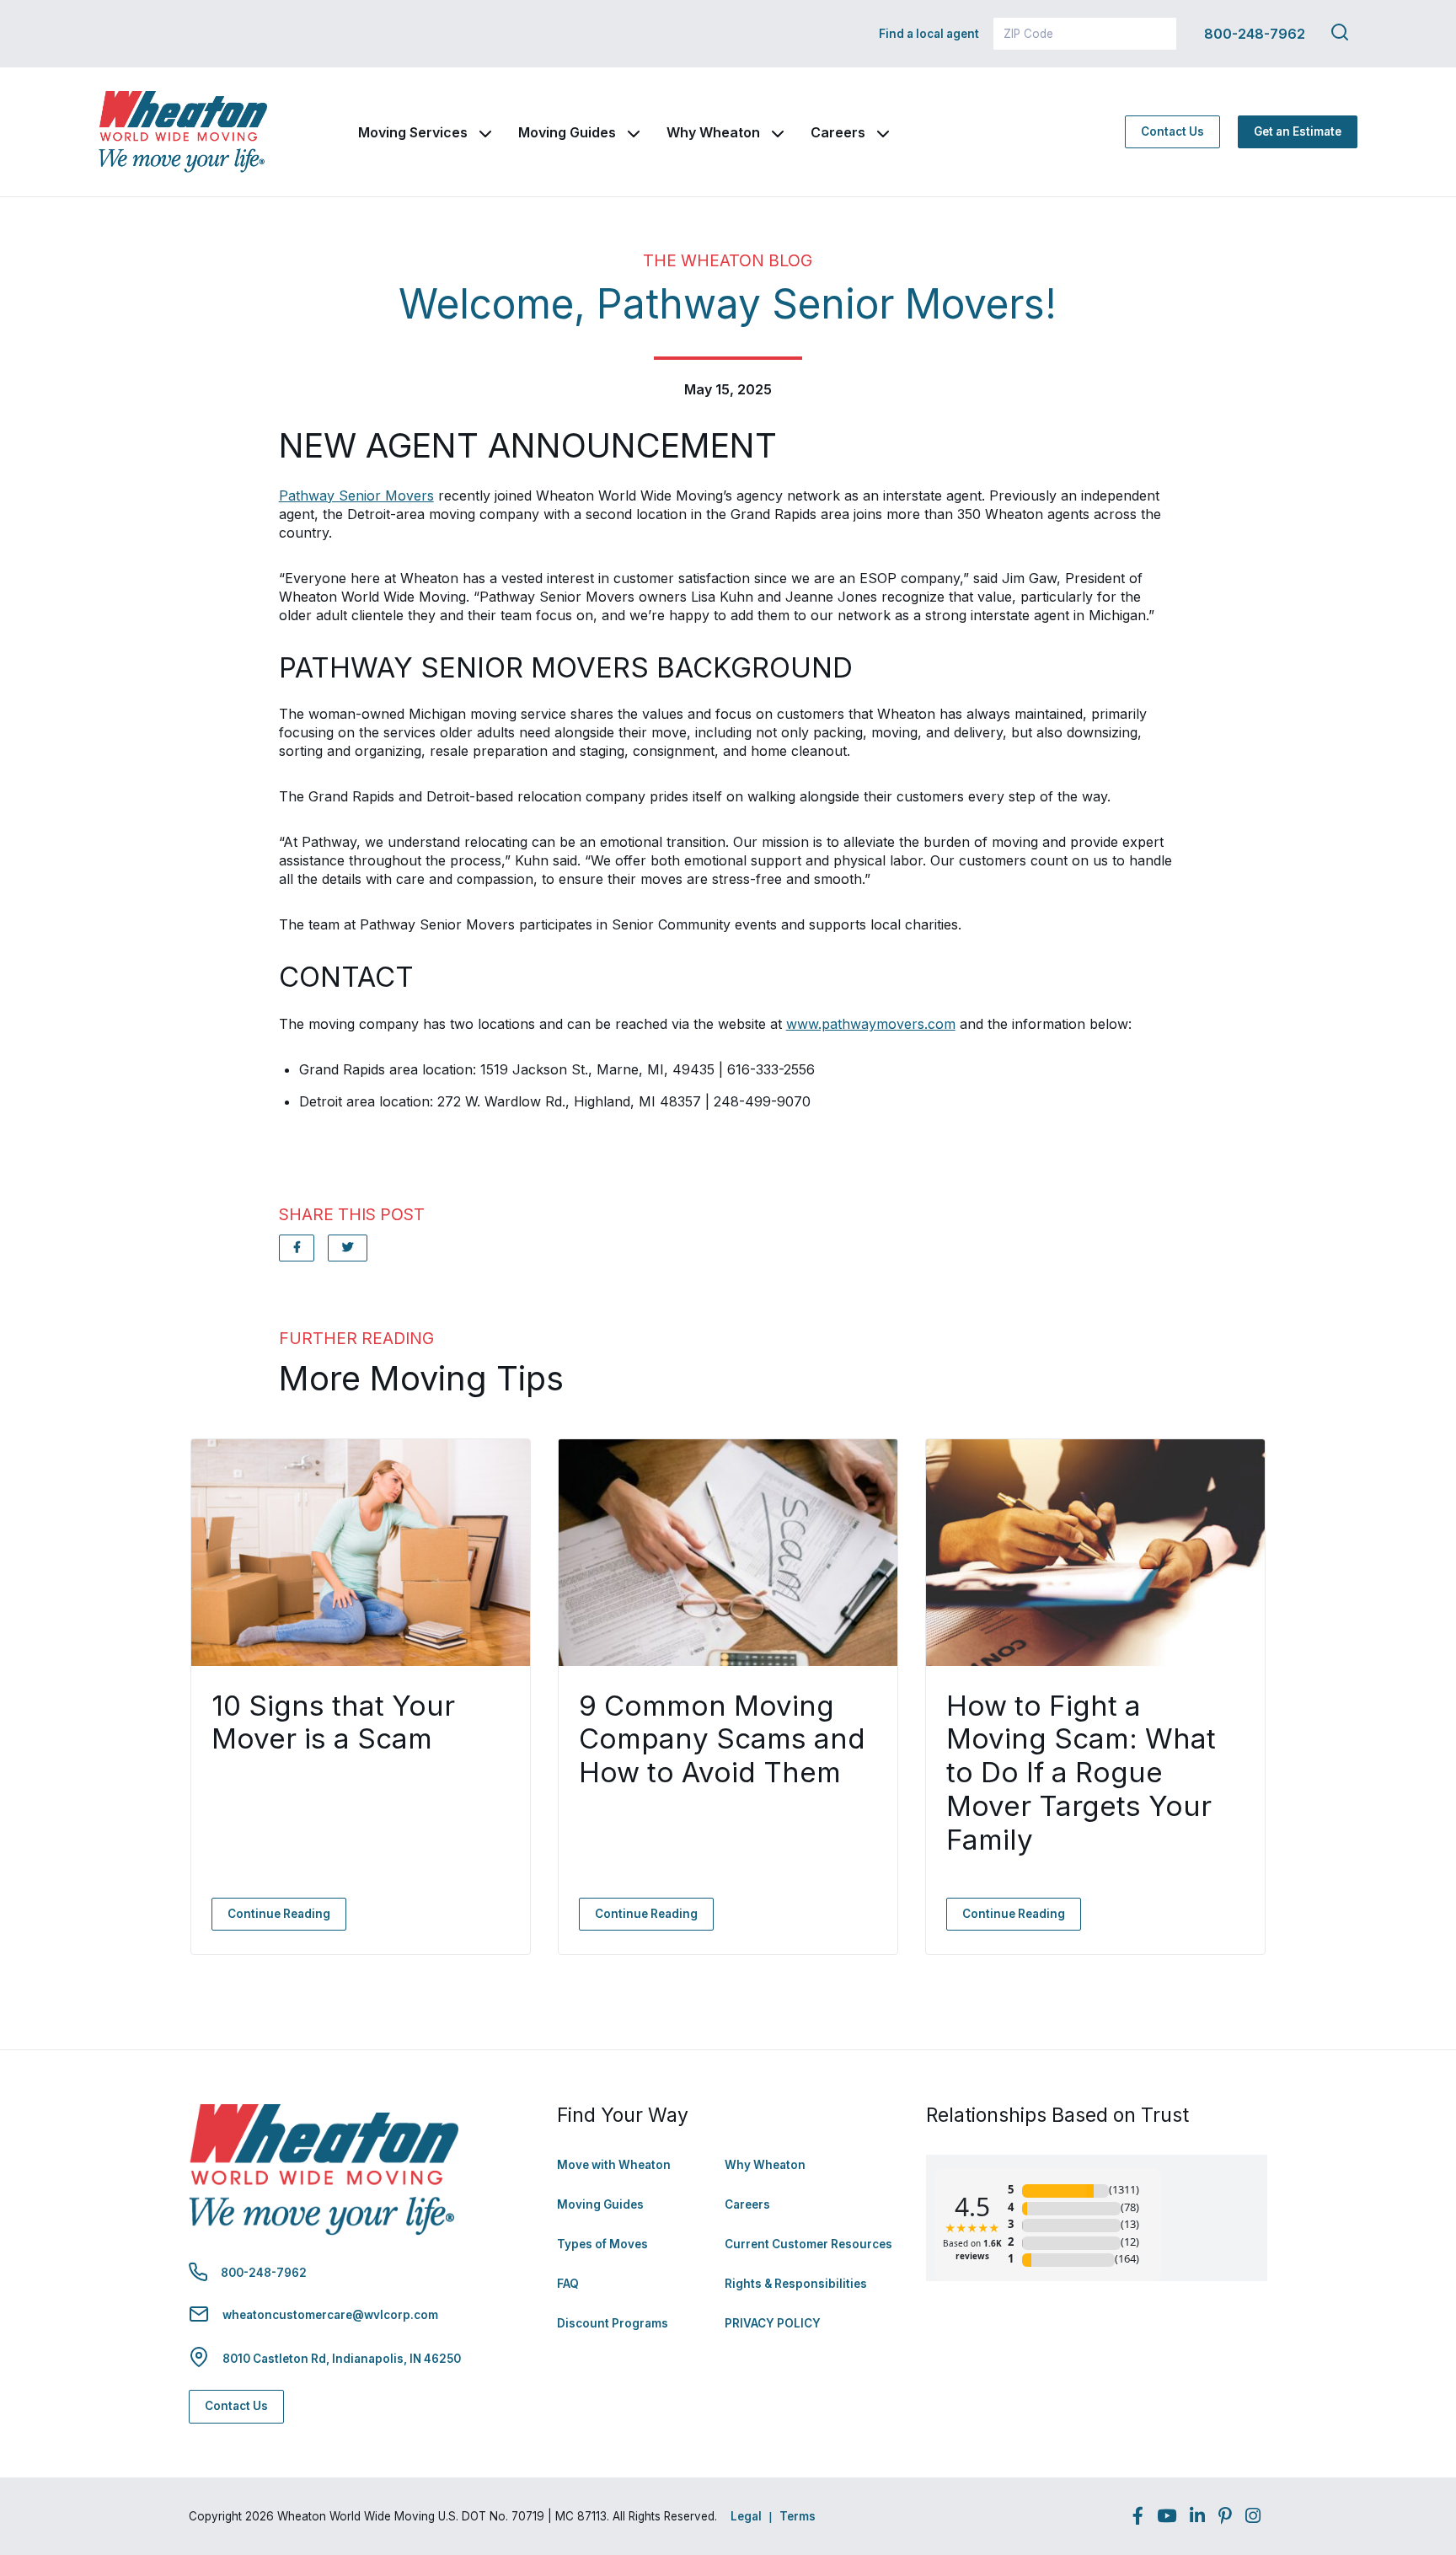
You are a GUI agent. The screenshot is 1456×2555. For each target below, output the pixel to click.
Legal (746, 2516)
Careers (838, 132)
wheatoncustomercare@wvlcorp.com (330, 2315)
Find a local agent (929, 34)
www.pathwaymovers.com (871, 1024)
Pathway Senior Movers (356, 495)
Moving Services (413, 132)
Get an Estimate (1298, 131)
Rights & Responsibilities (796, 2284)
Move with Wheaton (614, 2165)
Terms (798, 2516)
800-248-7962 (1255, 34)
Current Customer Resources (808, 2244)
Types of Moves (602, 2244)
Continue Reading (279, 1914)
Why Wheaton (713, 132)
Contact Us (1172, 131)
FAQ (568, 2284)
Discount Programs (613, 2323)
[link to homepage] (183, 132)
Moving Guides (567, 132)
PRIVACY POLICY (773, 2323)
